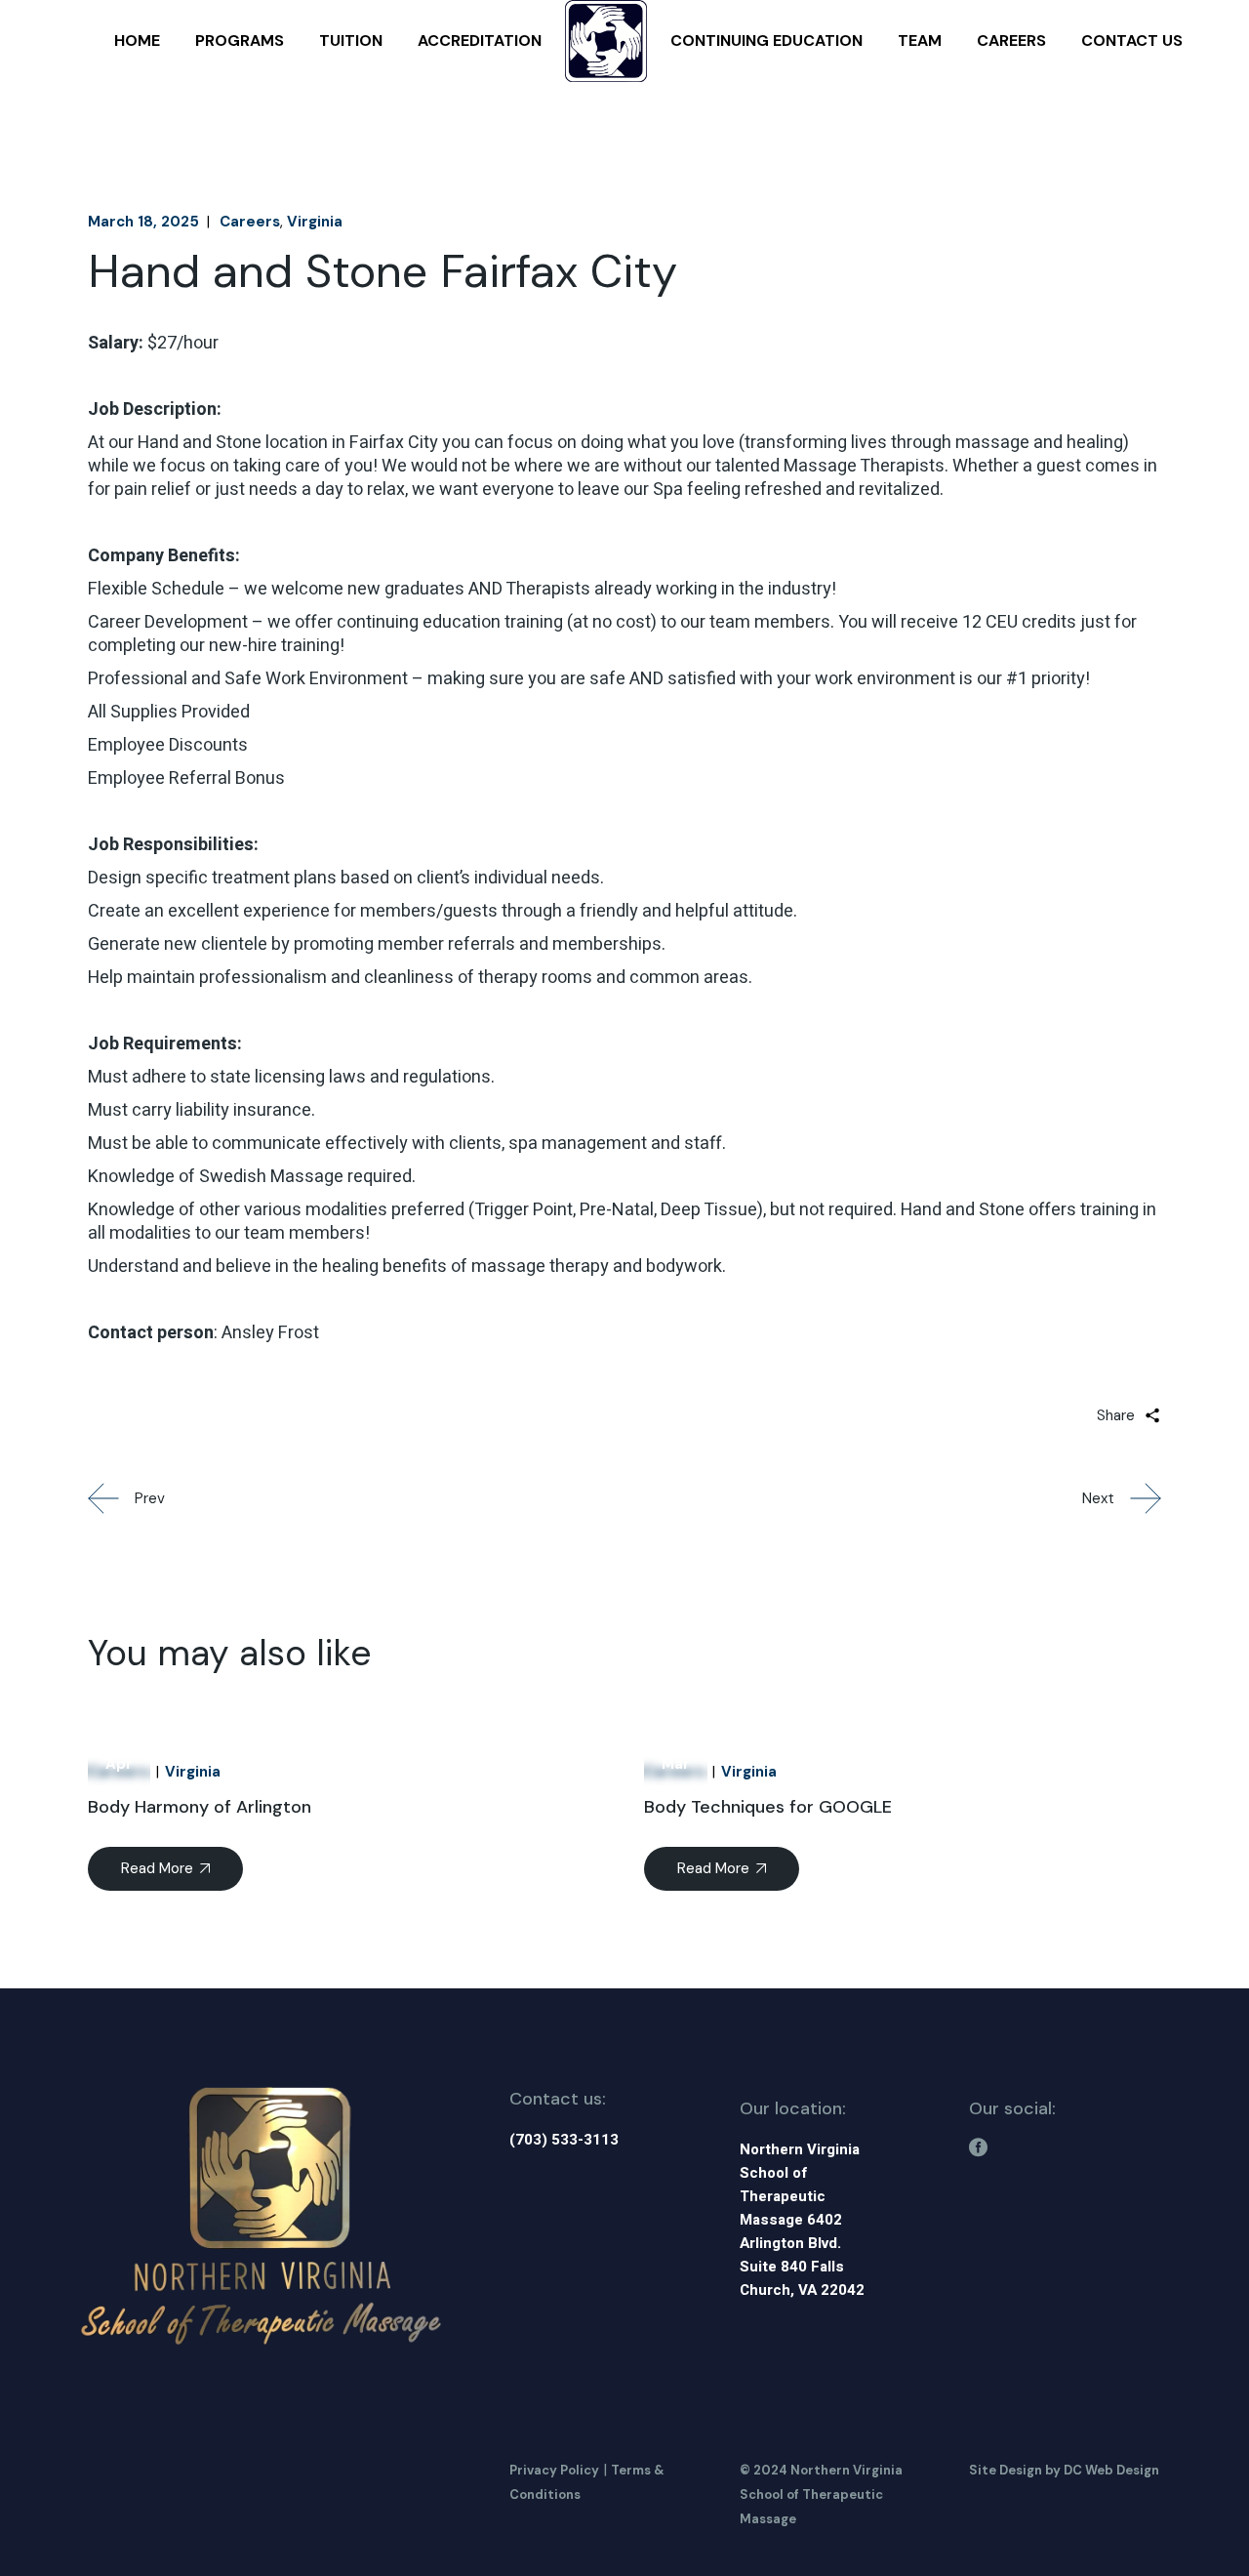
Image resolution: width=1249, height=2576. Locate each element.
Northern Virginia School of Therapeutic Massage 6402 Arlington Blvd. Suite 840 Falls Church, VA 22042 (802, 2220)
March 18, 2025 (143, 222)
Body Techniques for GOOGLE (768, 1807)
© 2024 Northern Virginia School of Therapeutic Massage (821, 2494)
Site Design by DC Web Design (1064, 2470)
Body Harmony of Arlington (200, 1807)
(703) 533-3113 (564, 2140)
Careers (250, 222)
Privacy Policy (554, 2470)
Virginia (315, 222)
